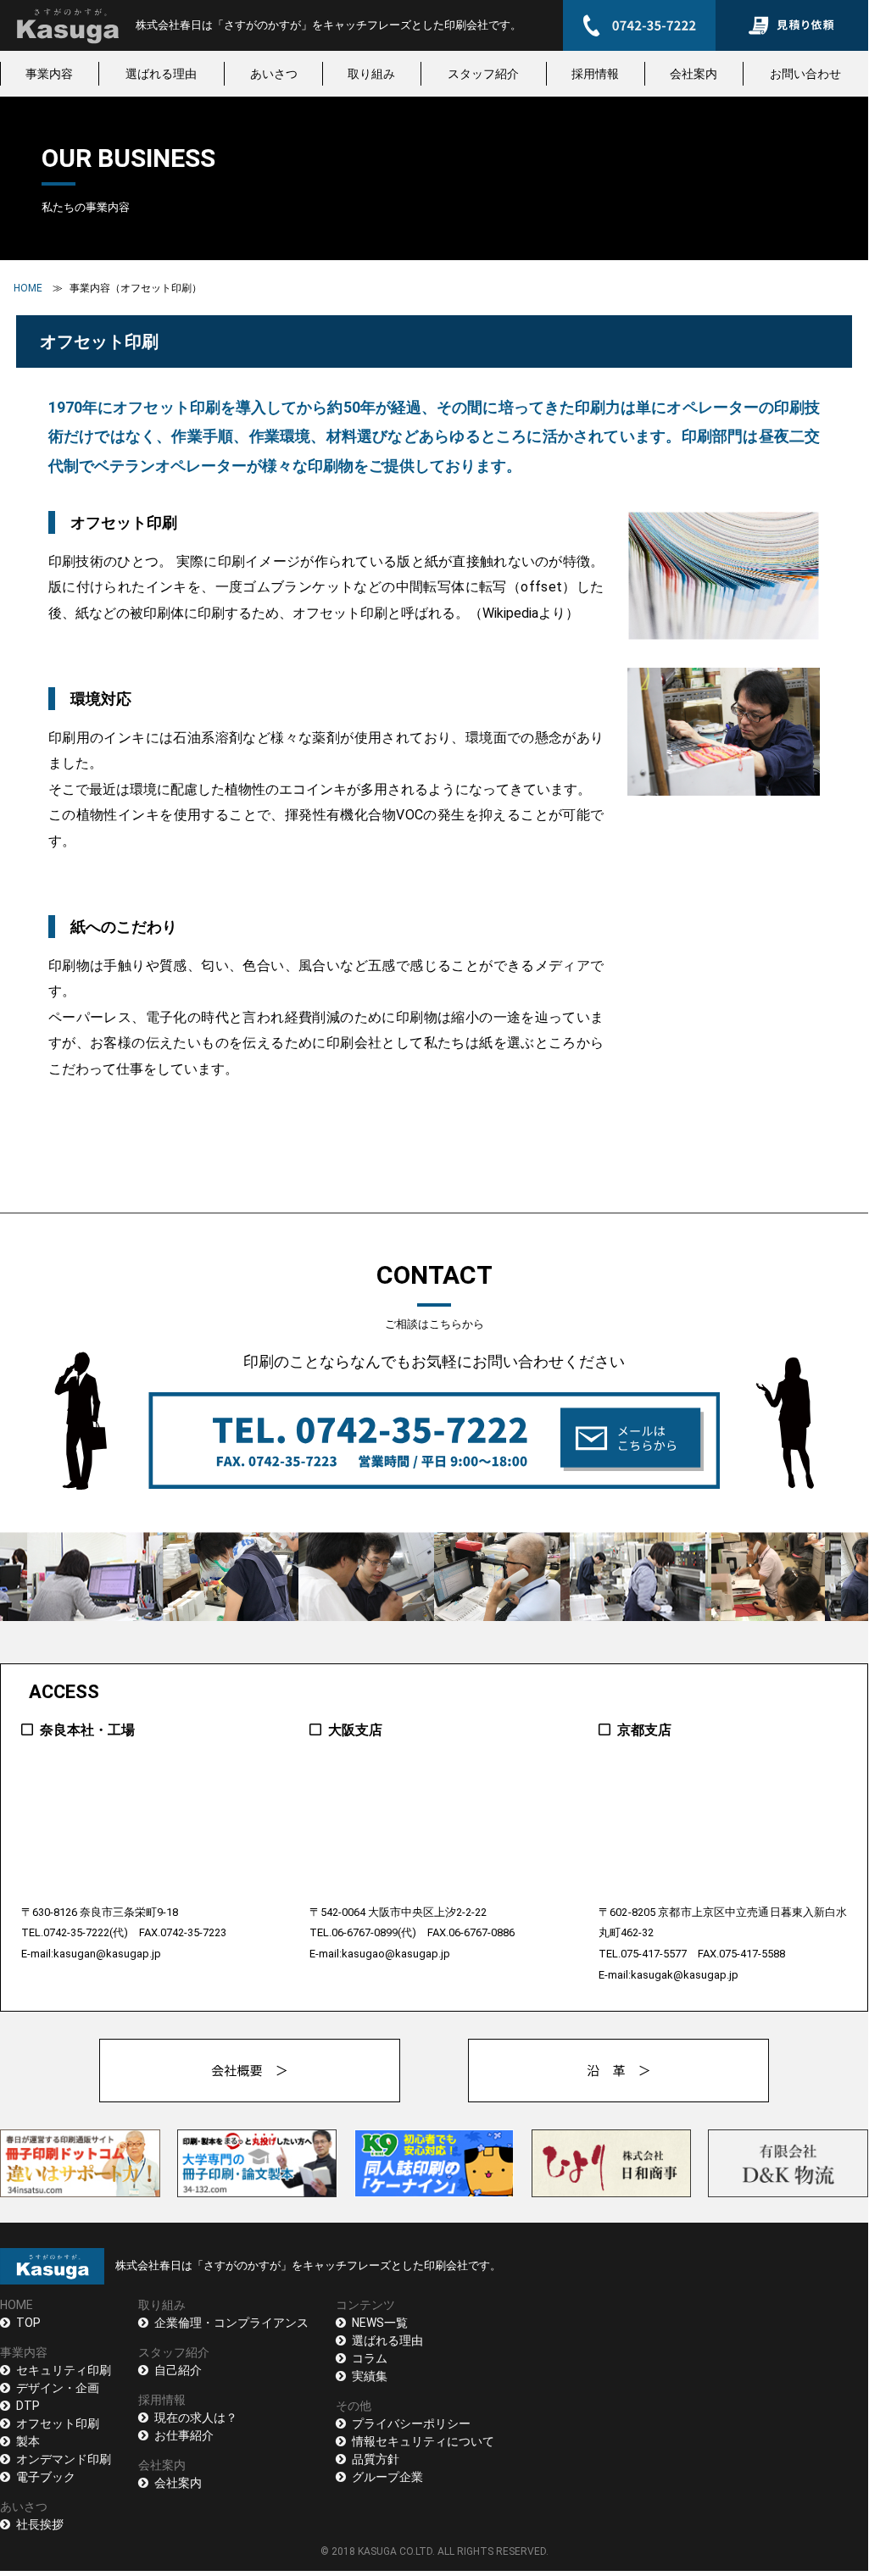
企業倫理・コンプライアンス (231, 2323)
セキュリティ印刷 (64, 2370)
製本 (28, 2441)
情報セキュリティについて (423, 2441)
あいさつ (274, 74)
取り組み (371, 74)
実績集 (370, 2376)
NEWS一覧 (380, 2323)
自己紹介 (178, 2370)
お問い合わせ (805, 74)
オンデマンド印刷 (64, 2459)
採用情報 (595, 74)
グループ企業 (387, 2477)
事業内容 (49, 74)
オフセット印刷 (58, 2423)
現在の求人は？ (196, 2418)
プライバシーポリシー (411, 2423)
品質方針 (376, 2459)
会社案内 (694, 74)
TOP (28, 2323)
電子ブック (46, 2477)
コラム (370, 2358)
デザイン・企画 (58, 2388)
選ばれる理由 (161, 74)
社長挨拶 (40, 2524)
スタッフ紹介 (483, 74)
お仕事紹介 (184, 2435)
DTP (28, 2406)
